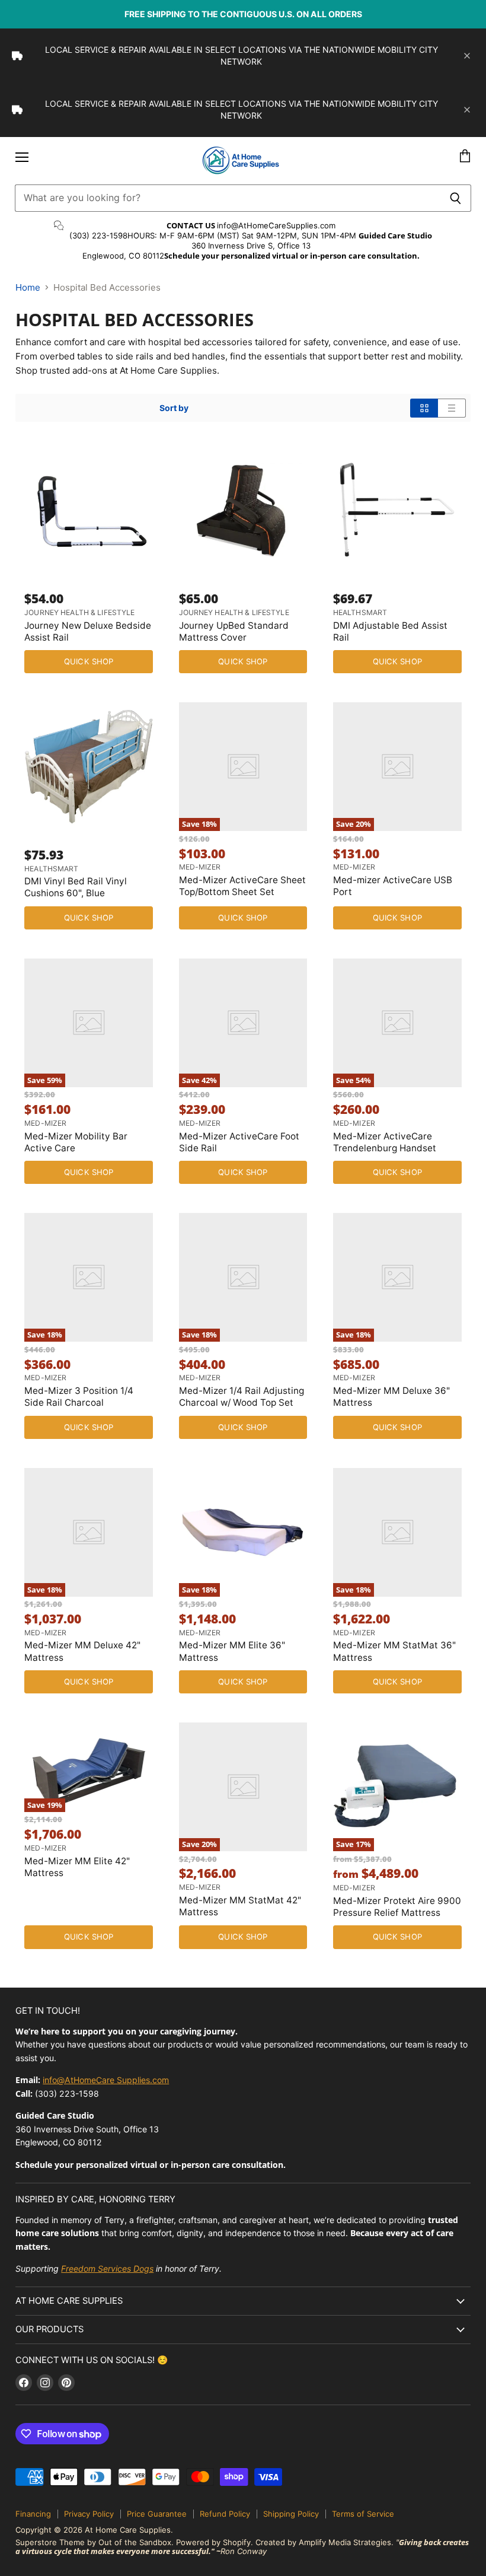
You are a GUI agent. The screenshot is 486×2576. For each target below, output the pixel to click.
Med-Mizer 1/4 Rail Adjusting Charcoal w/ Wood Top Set (242, 1397)
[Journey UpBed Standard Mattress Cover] (243, 510)
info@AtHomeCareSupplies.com (276, 225)
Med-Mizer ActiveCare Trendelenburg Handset (385, 1142)
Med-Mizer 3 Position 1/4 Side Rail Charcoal (79, 1397)
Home (28, 287)
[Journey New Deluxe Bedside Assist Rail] (89, 510)
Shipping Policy (291, 2514)
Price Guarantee (157, 2514)
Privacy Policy (89, 2514)
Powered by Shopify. (215, 2542)
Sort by (174, 408)
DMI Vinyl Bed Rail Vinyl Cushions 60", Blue (76, 887)
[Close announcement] (467, 56)
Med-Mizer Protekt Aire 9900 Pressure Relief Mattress (397, 1907)
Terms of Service (363, 2514)
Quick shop (89, 661)
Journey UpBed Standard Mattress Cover (234, 631)
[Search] (455, 198)
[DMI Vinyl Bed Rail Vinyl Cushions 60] (89, 767)
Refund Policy (225, 2514)
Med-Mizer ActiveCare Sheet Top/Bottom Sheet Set (242, 886)
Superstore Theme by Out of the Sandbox (93, 2542)
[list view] (452, 408)
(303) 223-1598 (98, 235)
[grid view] (424, 408)
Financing (33, 2514)
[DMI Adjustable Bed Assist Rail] (397, 510)
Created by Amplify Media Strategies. (324, 2542)
